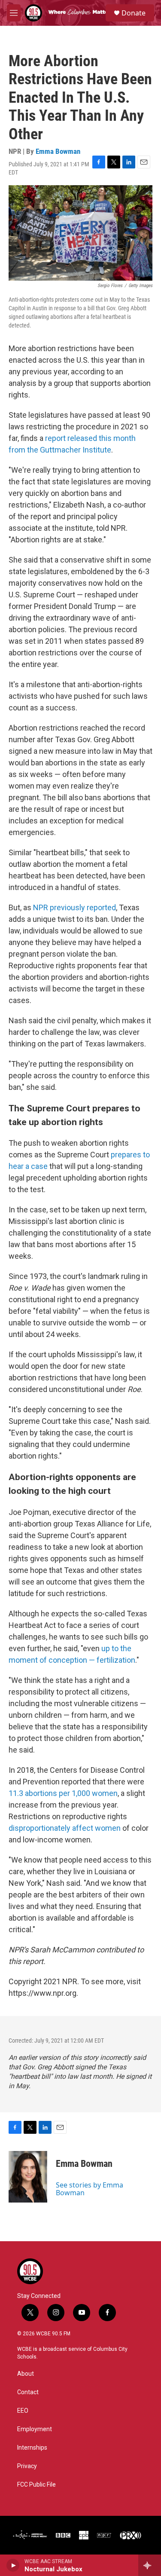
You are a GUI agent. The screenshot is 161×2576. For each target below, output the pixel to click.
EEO (23, 2411)
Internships (32, 2448)
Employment (35, 2429)
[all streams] (150, 2565)
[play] (13, 2565)
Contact (28, 2392)
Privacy (27, 2466)
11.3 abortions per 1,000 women (63, 1793)
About (26, 2374)
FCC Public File (36, 2485)
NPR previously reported (74, 907)
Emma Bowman (58, 151)
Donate (134, 13)
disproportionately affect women (65, 1828)
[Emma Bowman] (28, 2177)
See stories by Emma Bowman (90, 2189)
